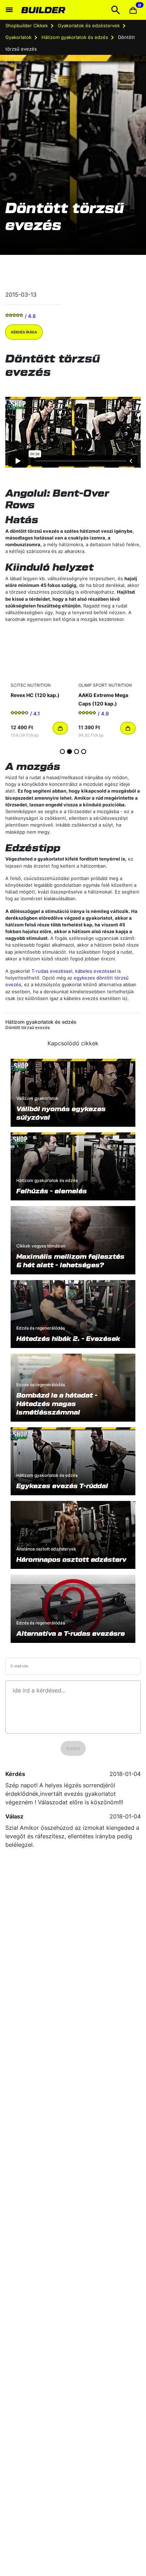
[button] (133, 10)
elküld (73, 1748)
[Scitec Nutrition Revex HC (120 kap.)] (39, 654)
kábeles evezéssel (96, 971)
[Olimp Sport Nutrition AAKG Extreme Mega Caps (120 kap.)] (107, 654)
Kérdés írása (24, 332)
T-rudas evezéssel (52, 971)
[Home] (44, 10)
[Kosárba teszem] (60, 728)
